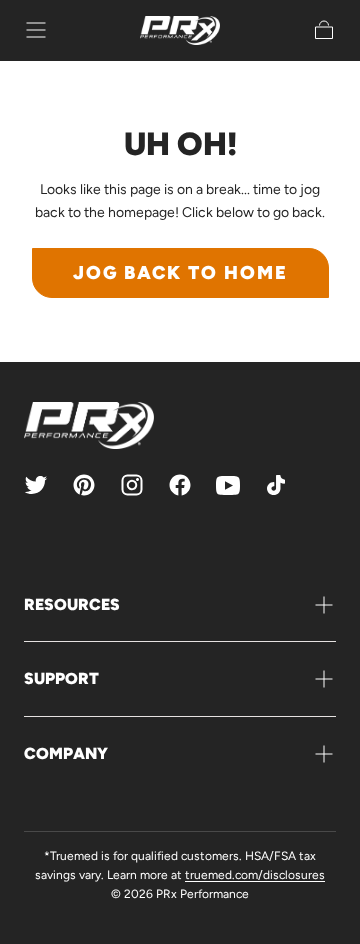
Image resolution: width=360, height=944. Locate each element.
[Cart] (324, 30)
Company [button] (66, 753)
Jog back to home (180, 272)
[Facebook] (180, 485)
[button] (36, 30)
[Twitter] (36, 485)
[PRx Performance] (180, 30)
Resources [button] (72, 604)
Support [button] (61, 678)
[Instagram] (132, 485)
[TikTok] (276, 485)
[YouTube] (228, 485)
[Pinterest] (84, 485)
